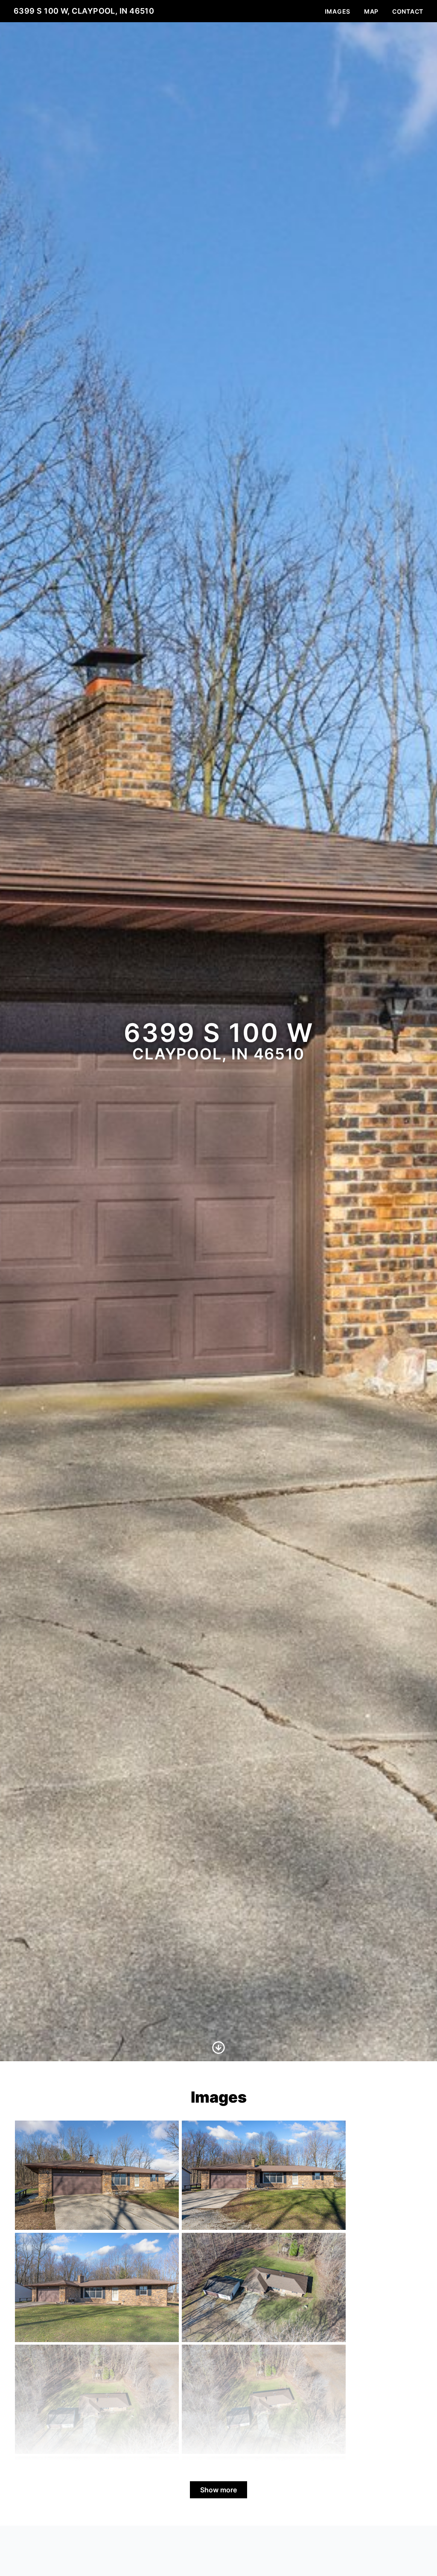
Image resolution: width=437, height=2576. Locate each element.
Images (338, 11)
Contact (408, 11)
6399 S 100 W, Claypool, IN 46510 (84, 11)
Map (371, 11)
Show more (218, 2490)
